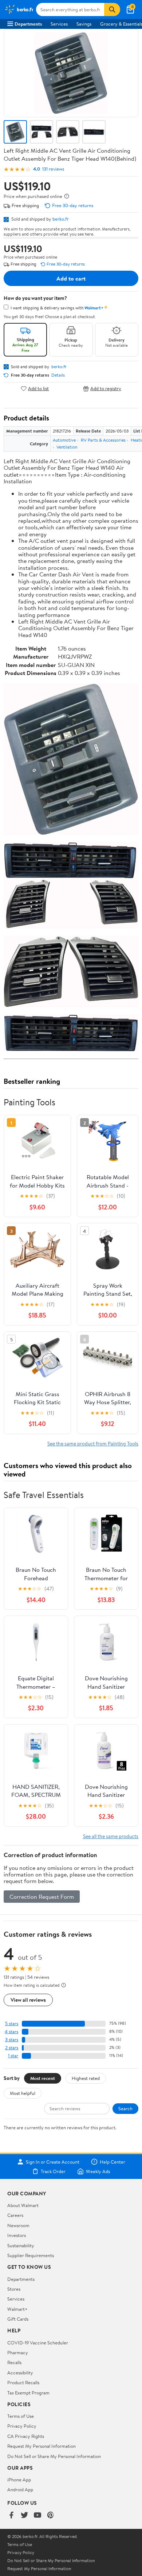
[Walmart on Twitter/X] (24, 2516)
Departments (28, 24)
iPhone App (19, 2480)
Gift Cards (18, 2319)
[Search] (112, 9)
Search (125, 2108)
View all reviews (28, 2000)
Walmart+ (17, 2309)
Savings (84, 24)
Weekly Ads (98, 2171)
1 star (13, 2056)
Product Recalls (23, 2382)
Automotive (64, 440)
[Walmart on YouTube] (38, 2516)
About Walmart (23, 2205)
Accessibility (20, 2373)
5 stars (12, 2024)
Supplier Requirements (31, 2255)
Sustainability (21, 2245)
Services (59, 24)
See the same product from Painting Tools (93, 1443)
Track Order (53, 2171)
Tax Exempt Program (28, 2393)
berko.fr (61, 219)
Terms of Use (21, 2416)
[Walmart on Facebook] (11, 2516)
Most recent (43, 2078)
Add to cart (71, 278)
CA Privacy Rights (26, 2436)
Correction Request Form (42, 1897)
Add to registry (106, 388)
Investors (17, 2235)
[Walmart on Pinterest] (51, 2516)
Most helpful (23, 2093)
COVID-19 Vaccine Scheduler (38, 2343)
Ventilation (67, 447)
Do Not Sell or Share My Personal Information (54, 2456)
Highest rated (86, 2078)
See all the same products (111, 1836)
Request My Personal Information (42, 2446)
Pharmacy (18, 2352)
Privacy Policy (22, 2426)
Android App (20, 2489)
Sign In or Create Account (53, 2162)
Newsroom (18, 2225)
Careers (15, 2215)
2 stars (12, 2048)
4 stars (11, 2032)
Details (58, 375)
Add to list (38, 388)
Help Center (113, 2162)
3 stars (12, 2040)
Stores (14, 2289)
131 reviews (53, 169)
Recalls (14, 2362)
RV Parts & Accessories (103, 440)
